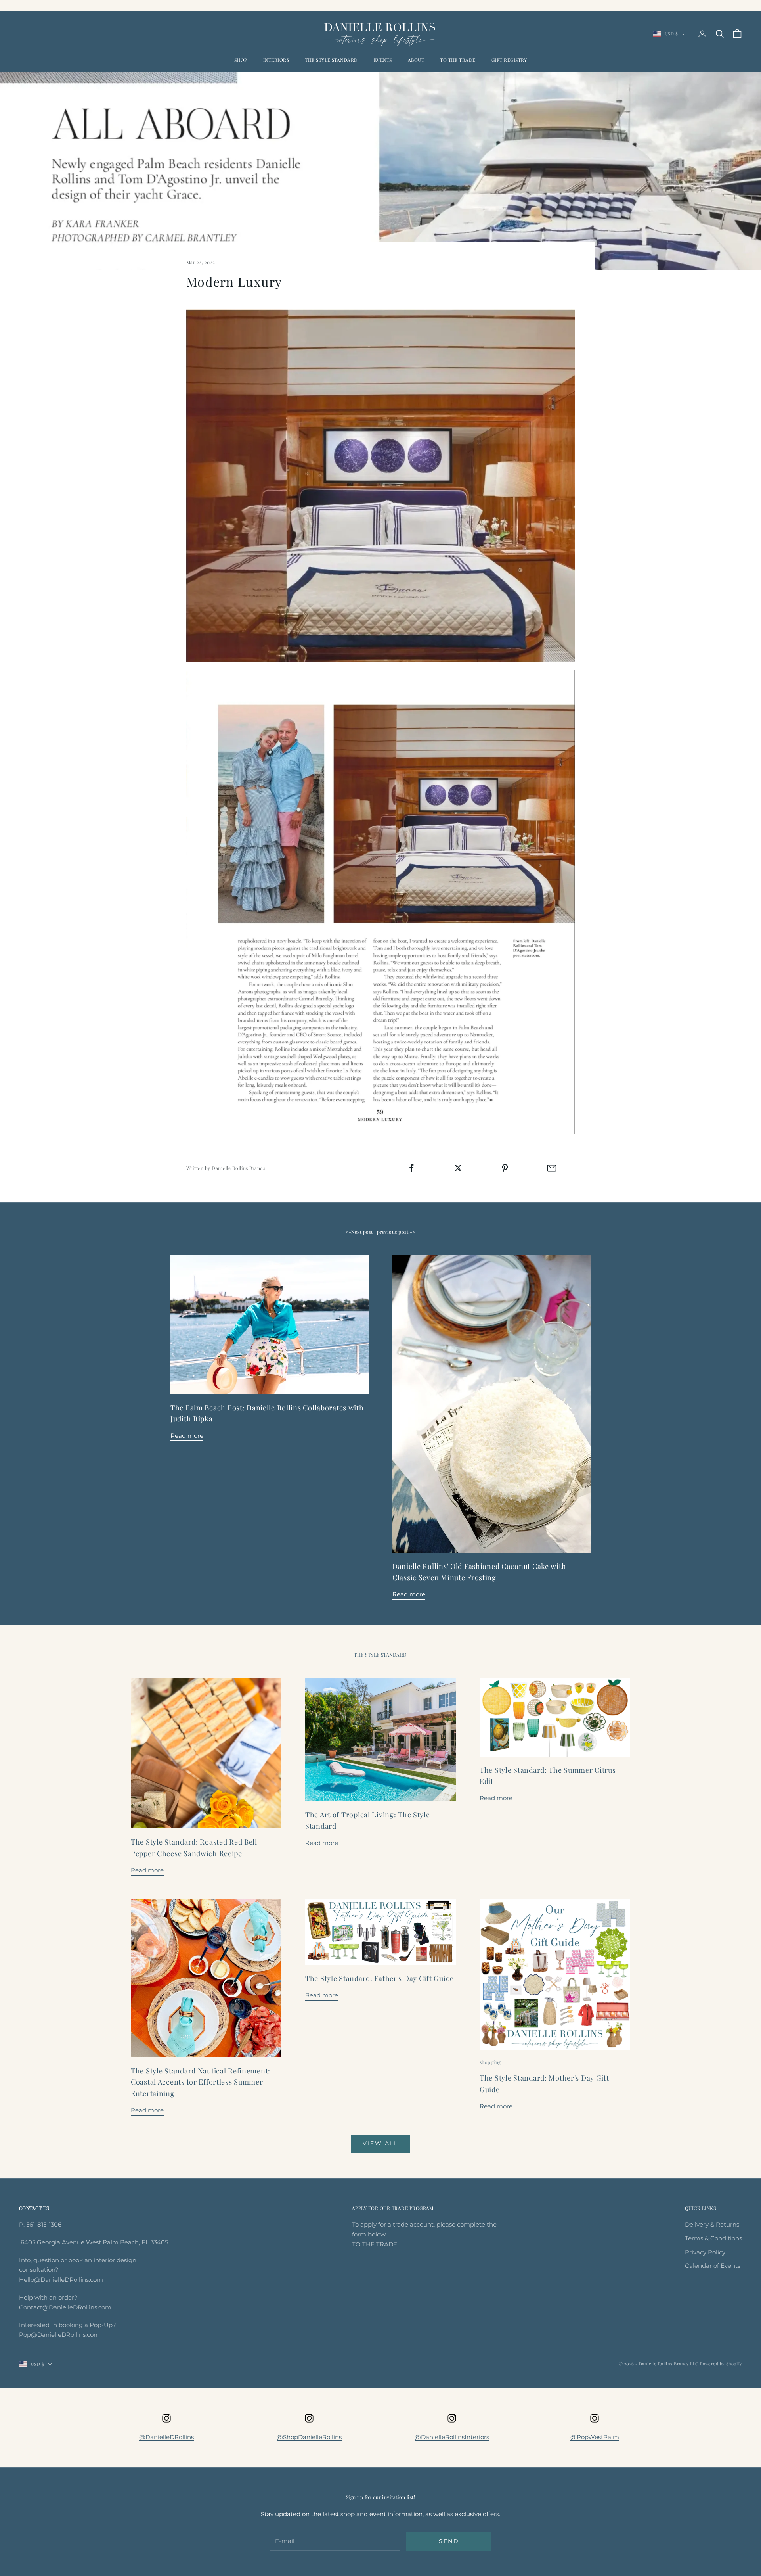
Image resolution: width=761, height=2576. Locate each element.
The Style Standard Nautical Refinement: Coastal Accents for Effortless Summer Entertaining (201, 2082)
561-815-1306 (44, 2224)
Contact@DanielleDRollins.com (65, 2307)
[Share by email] (552, 1168)
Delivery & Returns (712, 2224)
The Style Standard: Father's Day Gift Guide (380, 1978)
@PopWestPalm (595, 2437)
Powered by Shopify (721, 2364)
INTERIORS (276, 60)
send (449, 2541)
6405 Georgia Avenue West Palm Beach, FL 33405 (94, 2242)
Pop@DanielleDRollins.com (59, 2335)
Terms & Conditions (713, 2238)
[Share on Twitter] (458, 1168)
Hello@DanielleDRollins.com (61, 2280)
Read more (187, 1436)
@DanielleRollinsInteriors (452, 2437)
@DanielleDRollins (166, 2437)
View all (380, 2143)
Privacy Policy (705, 2252)
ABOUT (416, 60)
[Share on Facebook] (412, 1168)
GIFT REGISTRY (509, 60)
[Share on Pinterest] (505, 1168)
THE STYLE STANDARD (331, 60)
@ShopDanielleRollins (309, 2437)
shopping (490, 2062)
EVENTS (383, 60)
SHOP (241, 60)
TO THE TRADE (458, 60)
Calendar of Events (713, 2266)
